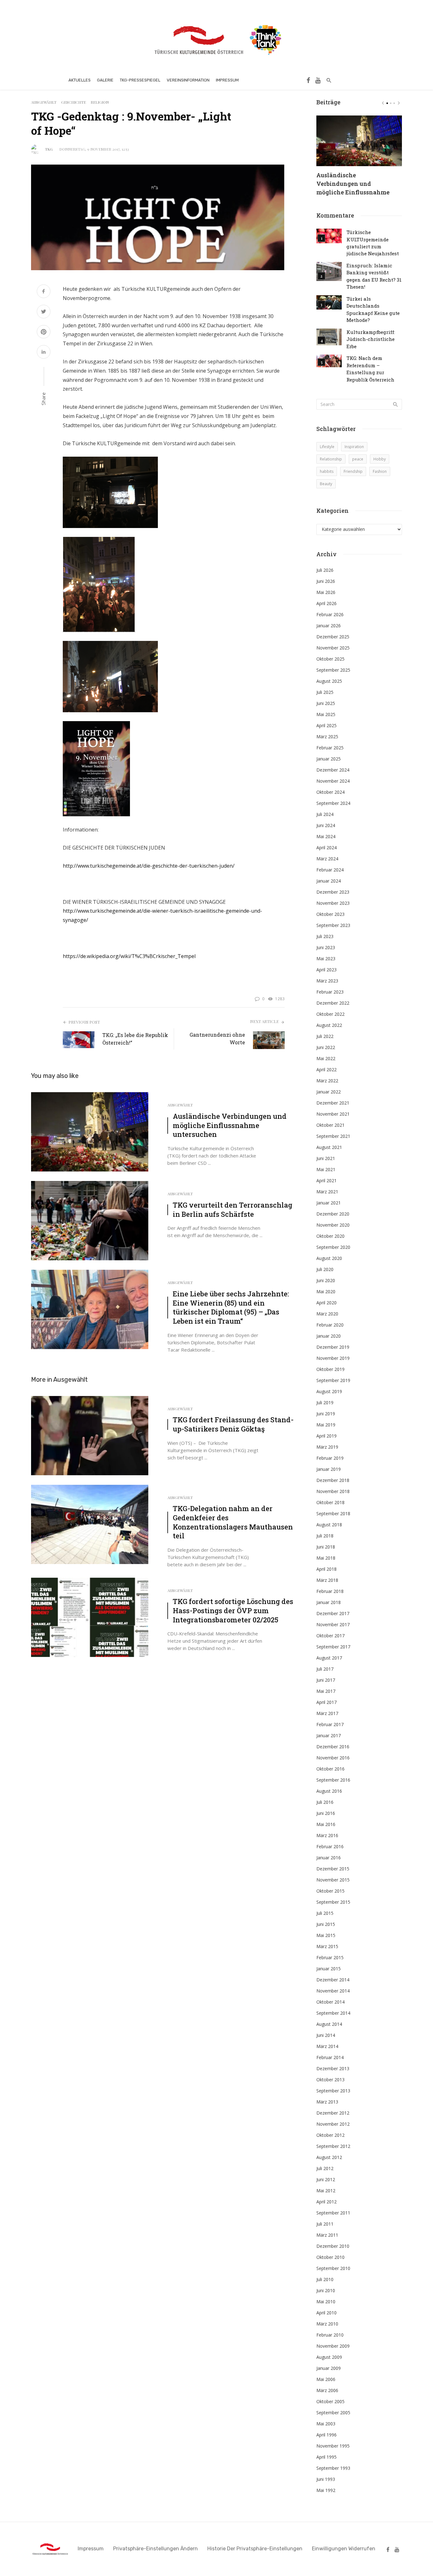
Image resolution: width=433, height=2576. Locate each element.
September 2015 (333, 1902)
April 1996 (326, 2435)
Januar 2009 (329, 2368)
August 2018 (329, 1525)
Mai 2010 (326, 2302)
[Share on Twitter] (44, 312)
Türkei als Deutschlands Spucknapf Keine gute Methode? (373, 309)
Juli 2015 (325, 1913)
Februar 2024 (330, 870)
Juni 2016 (326, 1813)
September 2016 (333, 1780)
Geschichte (74, 102)
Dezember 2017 (333, 1613)
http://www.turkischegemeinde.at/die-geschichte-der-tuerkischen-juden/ (149, 866)
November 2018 (333, 1491)
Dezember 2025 (333, 637)
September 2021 (333, 1136)
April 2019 (326, 1436)
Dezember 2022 (333, 1003)
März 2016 (327, 1835)
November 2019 (333, 1358)
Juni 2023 (326, 947)
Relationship (331, 459)
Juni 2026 (326, 581)
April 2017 (326, 1702)
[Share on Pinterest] (44, 333)
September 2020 (333, 1247)
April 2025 (326, 725)
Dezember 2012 (333, 2113)
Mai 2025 (326, 714)
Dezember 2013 (333, 2068)
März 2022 (327, 1081)
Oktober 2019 (330, 1369)
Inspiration (354, 447)
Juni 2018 (326, 1547)
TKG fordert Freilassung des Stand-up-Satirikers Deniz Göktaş (233, 1424)
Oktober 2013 (330, 2080)
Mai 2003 (326, 2424)
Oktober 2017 (330, 1636)
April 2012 (326, 2202)
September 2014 (333, 2013)
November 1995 (333, 2446)
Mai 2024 (326, 836)
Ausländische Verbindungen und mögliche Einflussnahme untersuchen (230, 1125)
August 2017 (329, 1658)
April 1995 (326, 2457)
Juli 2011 (325, 2224)
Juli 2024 (325, 814)
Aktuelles (80, 80)
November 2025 (333, 648)
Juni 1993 (326, 2479)
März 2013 (327, 2102)
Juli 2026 (325, 570)
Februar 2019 (330, 1458)
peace (358, 459)
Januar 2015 (329, 1969)
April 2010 (326, 2313)
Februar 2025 (330, 748)
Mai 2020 (326, 1291)
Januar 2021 (329, 1203)
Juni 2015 (326, 1924)
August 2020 (329, 1258)
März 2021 (327, 1192)
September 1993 (333, 2468)
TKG (49, 149)
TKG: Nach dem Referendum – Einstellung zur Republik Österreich (370, 369)
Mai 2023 (326, 959)
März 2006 (327, 2390)
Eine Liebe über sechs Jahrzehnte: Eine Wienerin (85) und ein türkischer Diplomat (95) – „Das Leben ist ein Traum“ (231, 1308)
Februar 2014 (330, 2057)
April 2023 (326, 970)
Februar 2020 (330, 1325)
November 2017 (333, 1624)
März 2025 (327, 737)
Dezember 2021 (333, 1103)
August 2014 (329, 2024)
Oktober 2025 (330, 659)
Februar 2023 (330, 992)
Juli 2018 (325, 1536)
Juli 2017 (325, 1669)
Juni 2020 (326, 1280)
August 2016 (329, 1791)
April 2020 (326, 1303)
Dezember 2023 (333, 892)
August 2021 (329, 1147)
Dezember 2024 (333, 770)
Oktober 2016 (330, 1769)
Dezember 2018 (333, 1480)
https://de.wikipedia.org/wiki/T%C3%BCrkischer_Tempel (129, 956)
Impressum (227, 80)
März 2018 (327, 1580)
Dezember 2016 (333, 1747)
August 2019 (329, 1391)
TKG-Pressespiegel (140, 80)
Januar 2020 (329, 1336)
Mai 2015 (326, 1935)
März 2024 (327, 859)
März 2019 (327, 1447)
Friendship (353, 471)
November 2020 (333, 1225)
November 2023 (333, 903)
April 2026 (326, 603)
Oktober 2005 (330, 2401)
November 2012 (333, 2124)
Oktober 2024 (330, 792)
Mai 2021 (326, 1169)
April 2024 (326, 848)
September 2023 (333, 925)
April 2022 (326, 1070)
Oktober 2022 (330, 1014)
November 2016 (333, 1758)
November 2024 (333, 781)
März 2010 (327, 2324)
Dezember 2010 (333, 2246)
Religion (100, 102)
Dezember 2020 (333, 1214)
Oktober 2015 (330, 1891)
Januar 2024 (329, 881)
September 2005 (333, 2413)
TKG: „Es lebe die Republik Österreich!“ (135, 1039)
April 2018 (326, 1569)
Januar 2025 (329, 759)
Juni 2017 (326, 1680)
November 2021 (333, 1114)
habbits (327, 471)
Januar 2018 (329, 1602)
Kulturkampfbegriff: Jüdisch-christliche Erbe (371, 339)
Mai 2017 (326, 1691)
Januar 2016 (329, 1858)
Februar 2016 (330, 1846)
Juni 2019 (326, 1414)
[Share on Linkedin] (44, 352)
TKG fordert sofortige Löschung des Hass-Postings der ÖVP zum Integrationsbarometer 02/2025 (233, 1611)
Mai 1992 (326, 2490)
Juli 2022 (325, 1036)
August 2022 (329, 1025)
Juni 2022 (326, 1047)
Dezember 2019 (333, 1347)
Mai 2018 (326, 1558)
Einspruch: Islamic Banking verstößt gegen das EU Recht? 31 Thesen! (374, 276)
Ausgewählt (44, 102)
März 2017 (327, 1713)
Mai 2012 (326, 2191)
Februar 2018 (330, 1591)
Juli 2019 (325, 1402)
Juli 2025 (325, 692)
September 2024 (333, 803)
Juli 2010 (325, 2279)
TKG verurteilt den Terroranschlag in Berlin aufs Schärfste (233, 1210)
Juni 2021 (326, 1158)
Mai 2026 (326, 592)
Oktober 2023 (330, 914)
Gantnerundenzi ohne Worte (217, 1038)
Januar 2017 (329, 1735)
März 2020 (327, 1314)
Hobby (380, 459)
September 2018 (333, 1513)
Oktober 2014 (330, 2002)
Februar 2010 (330, 2335)
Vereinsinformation (188, 80)
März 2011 (327, 2235)
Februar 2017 (330, 1724)
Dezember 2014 (333, 1980)
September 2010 (333, 2268)
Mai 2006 (326, 2379)
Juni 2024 (326, 825)
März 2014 (327, 2046)
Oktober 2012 (330, 2135)
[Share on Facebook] (44, 292)
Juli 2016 (325, 1802)
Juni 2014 (326, 2035)
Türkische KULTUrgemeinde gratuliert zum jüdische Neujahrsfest (373, 243)
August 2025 (329, 681)
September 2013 (333, 2091)
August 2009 (329, 2357)
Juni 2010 (326, 2290)
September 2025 (333, 670)
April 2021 (326, 1180)
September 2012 (333, 2146)
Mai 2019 (326, 1425)
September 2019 (333, 1380)
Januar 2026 (329, 626)
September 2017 (333, 1647)
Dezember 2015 (333, 1869)
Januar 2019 (329, 1469)
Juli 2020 (325, 1269)
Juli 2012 (325, 2168)
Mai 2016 (326, 1824)
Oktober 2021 (330, 1125)
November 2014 (333, 1991)
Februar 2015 (330, 1957)
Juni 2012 (326, 2179)
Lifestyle (327, 447)
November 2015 (333, 1880)
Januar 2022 (329, 1092)
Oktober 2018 (330, 1502)
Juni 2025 (326, 703)
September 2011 (333, 2213)
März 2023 (327, 981)
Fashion (380, 471)
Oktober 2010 (330, 2257)
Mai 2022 (326, 1058)
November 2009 (333, 2346)
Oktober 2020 (330, 1236)
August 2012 (329, 2157)
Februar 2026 (330, 614)
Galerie (105, 80)
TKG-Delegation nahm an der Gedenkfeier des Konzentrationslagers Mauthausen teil (233, 1522)
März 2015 (327, 1946)
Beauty (326, 484)
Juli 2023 (325, 936)
